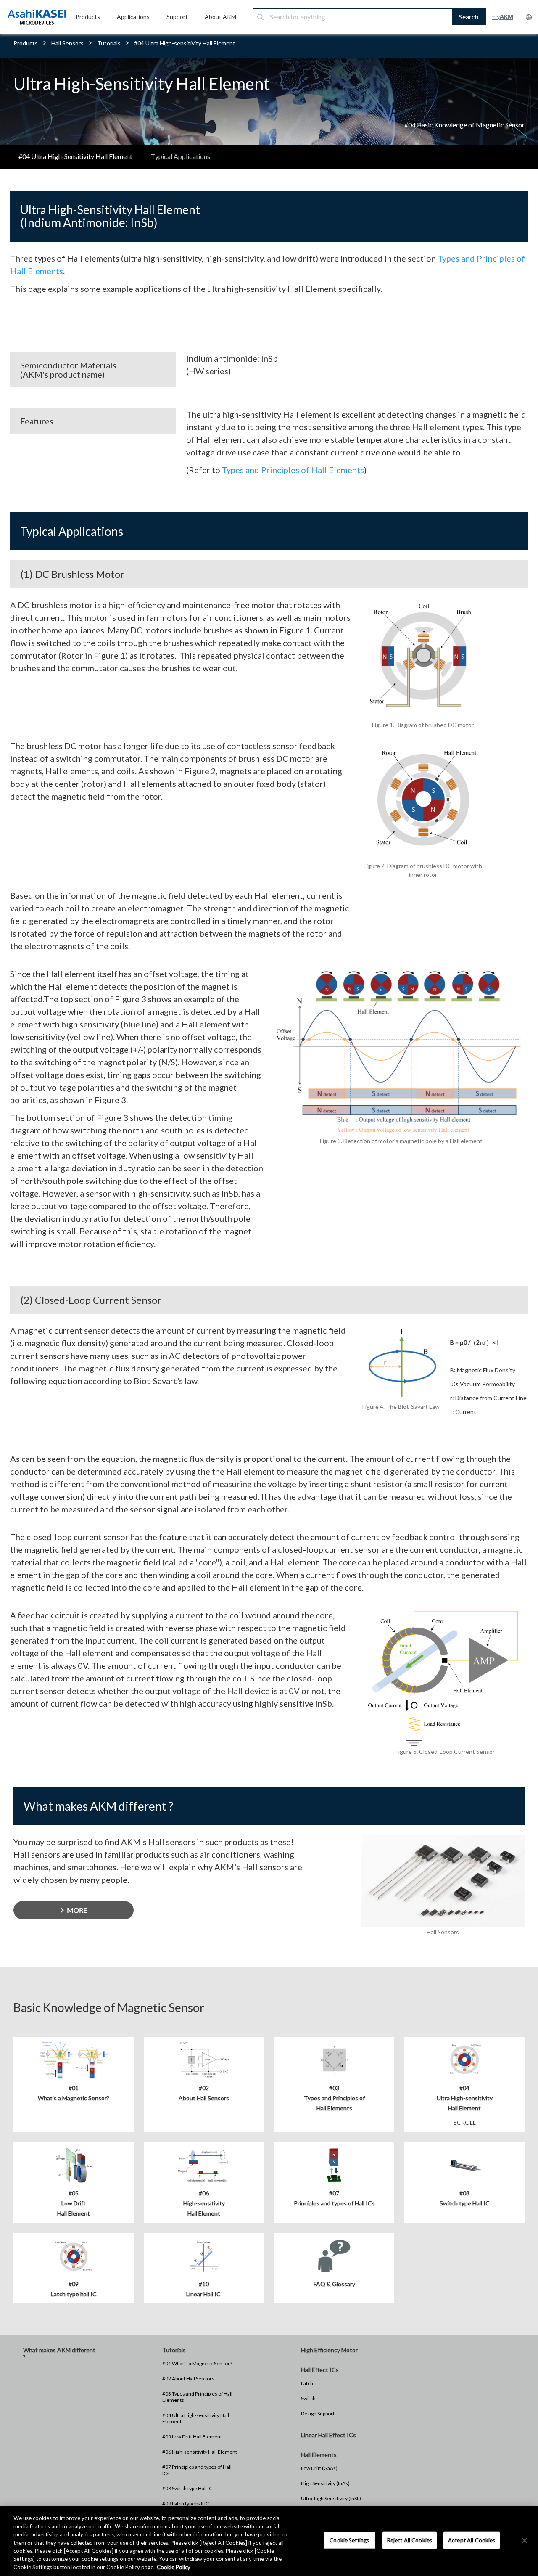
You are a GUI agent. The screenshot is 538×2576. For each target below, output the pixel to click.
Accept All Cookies (472, 2540)
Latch (307, 2383)
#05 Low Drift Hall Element (192, 2437)
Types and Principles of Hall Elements (293, 470)
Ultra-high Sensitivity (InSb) (331, 2498)
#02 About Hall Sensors (188, 2379)
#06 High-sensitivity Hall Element (200, 2452)
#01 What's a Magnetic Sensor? (197, 2363)
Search (469, 17)
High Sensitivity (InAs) (325, 2483)
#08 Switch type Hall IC (187, 2488)
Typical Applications (181, 156)
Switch (308, 2398)
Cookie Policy (174, 2567)
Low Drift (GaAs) (319, 2468)
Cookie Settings (349, 2540)
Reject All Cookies (410, 2540)
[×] (525, 2540)
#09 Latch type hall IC (186, 2503)
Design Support (318, 2413)
